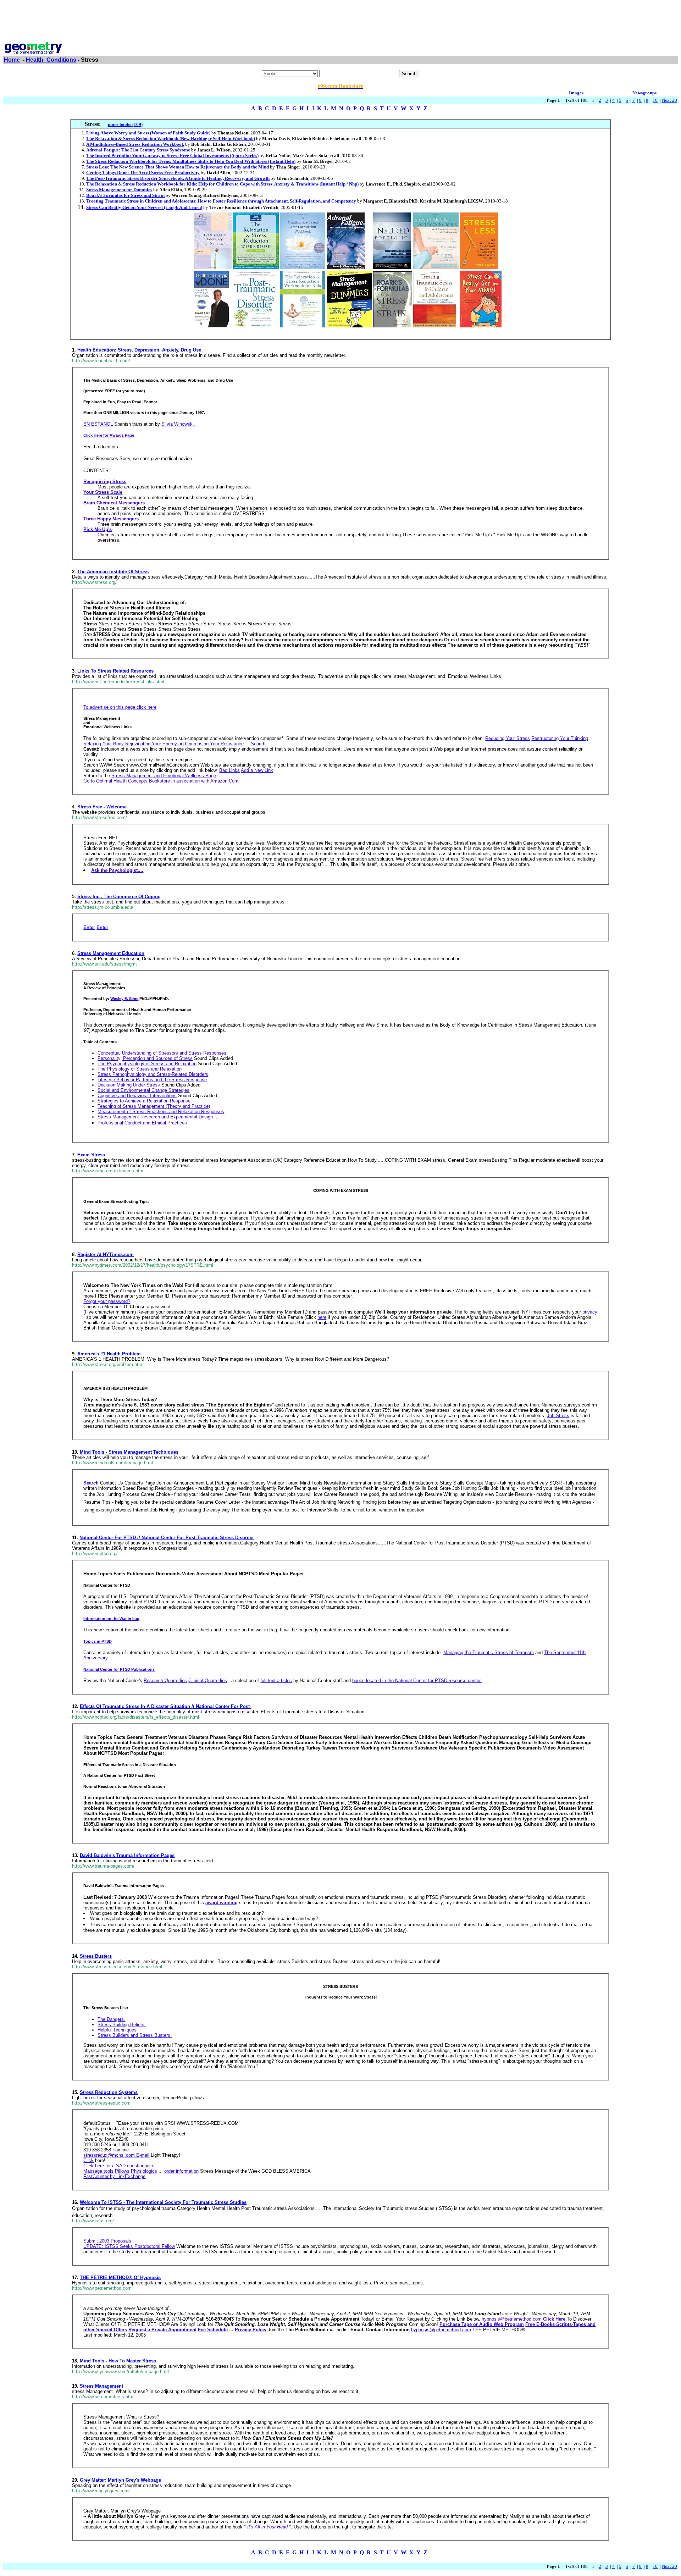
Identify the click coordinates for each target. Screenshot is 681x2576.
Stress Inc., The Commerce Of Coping (119, 897)
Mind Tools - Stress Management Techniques (129, 1452)
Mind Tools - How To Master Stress (118, 2361)
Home (12, 60)
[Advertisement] (340, 19)
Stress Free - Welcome (102, 807)
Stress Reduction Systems (109, 2092)
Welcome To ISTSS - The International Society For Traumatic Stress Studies (163, 2202)
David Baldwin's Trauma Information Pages (127, 1855)
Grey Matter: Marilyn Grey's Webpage (120, 2480)
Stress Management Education (111, 953)
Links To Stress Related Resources (115, 671)
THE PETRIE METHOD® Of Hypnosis (120, 2278)
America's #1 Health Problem (109, 1354)
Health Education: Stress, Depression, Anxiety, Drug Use (139, 350)
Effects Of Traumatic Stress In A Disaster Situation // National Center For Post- (165, 1706)
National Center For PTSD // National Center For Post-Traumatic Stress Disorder (167, 1538)
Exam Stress (91, 1155)
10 (655, 100)
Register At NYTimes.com (106, 1254)
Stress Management (101, 2386)
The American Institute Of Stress (113, 572)
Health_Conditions (51, 60)
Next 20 (669, 100)
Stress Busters (96, 1956)
